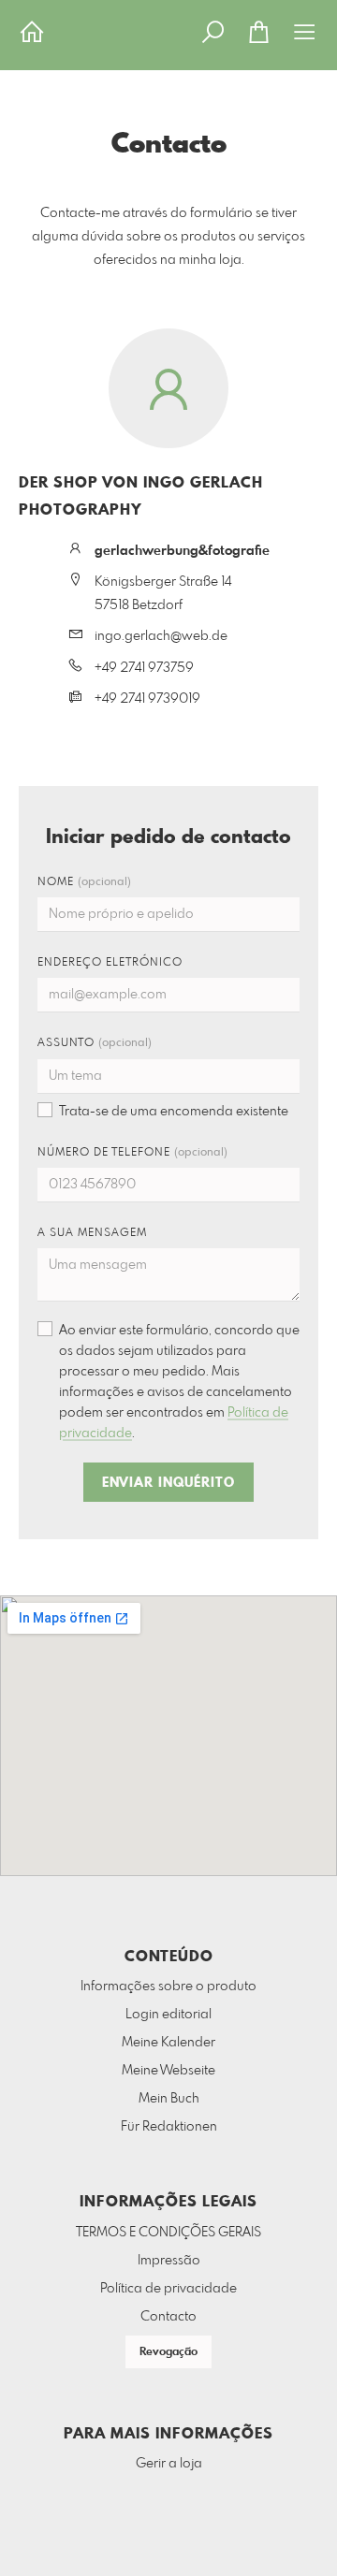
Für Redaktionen (169, 2127)
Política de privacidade (168, 2289)
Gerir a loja (169, 2464)
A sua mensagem (92, 1233)
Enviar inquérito (168, 1483)
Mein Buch (169, 2099)
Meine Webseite (168, 2071)
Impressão (169, 2261)
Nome (84, 882)
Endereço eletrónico (110, 963)
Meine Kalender (168, 2043)
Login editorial (168, 2015)
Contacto (168, 2317)
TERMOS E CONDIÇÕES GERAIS (168, 2233)
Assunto (95, 1043)
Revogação (168, 2352)
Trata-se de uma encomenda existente (174, 1112)
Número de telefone (132, 1153)
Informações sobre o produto (168, 1987)
